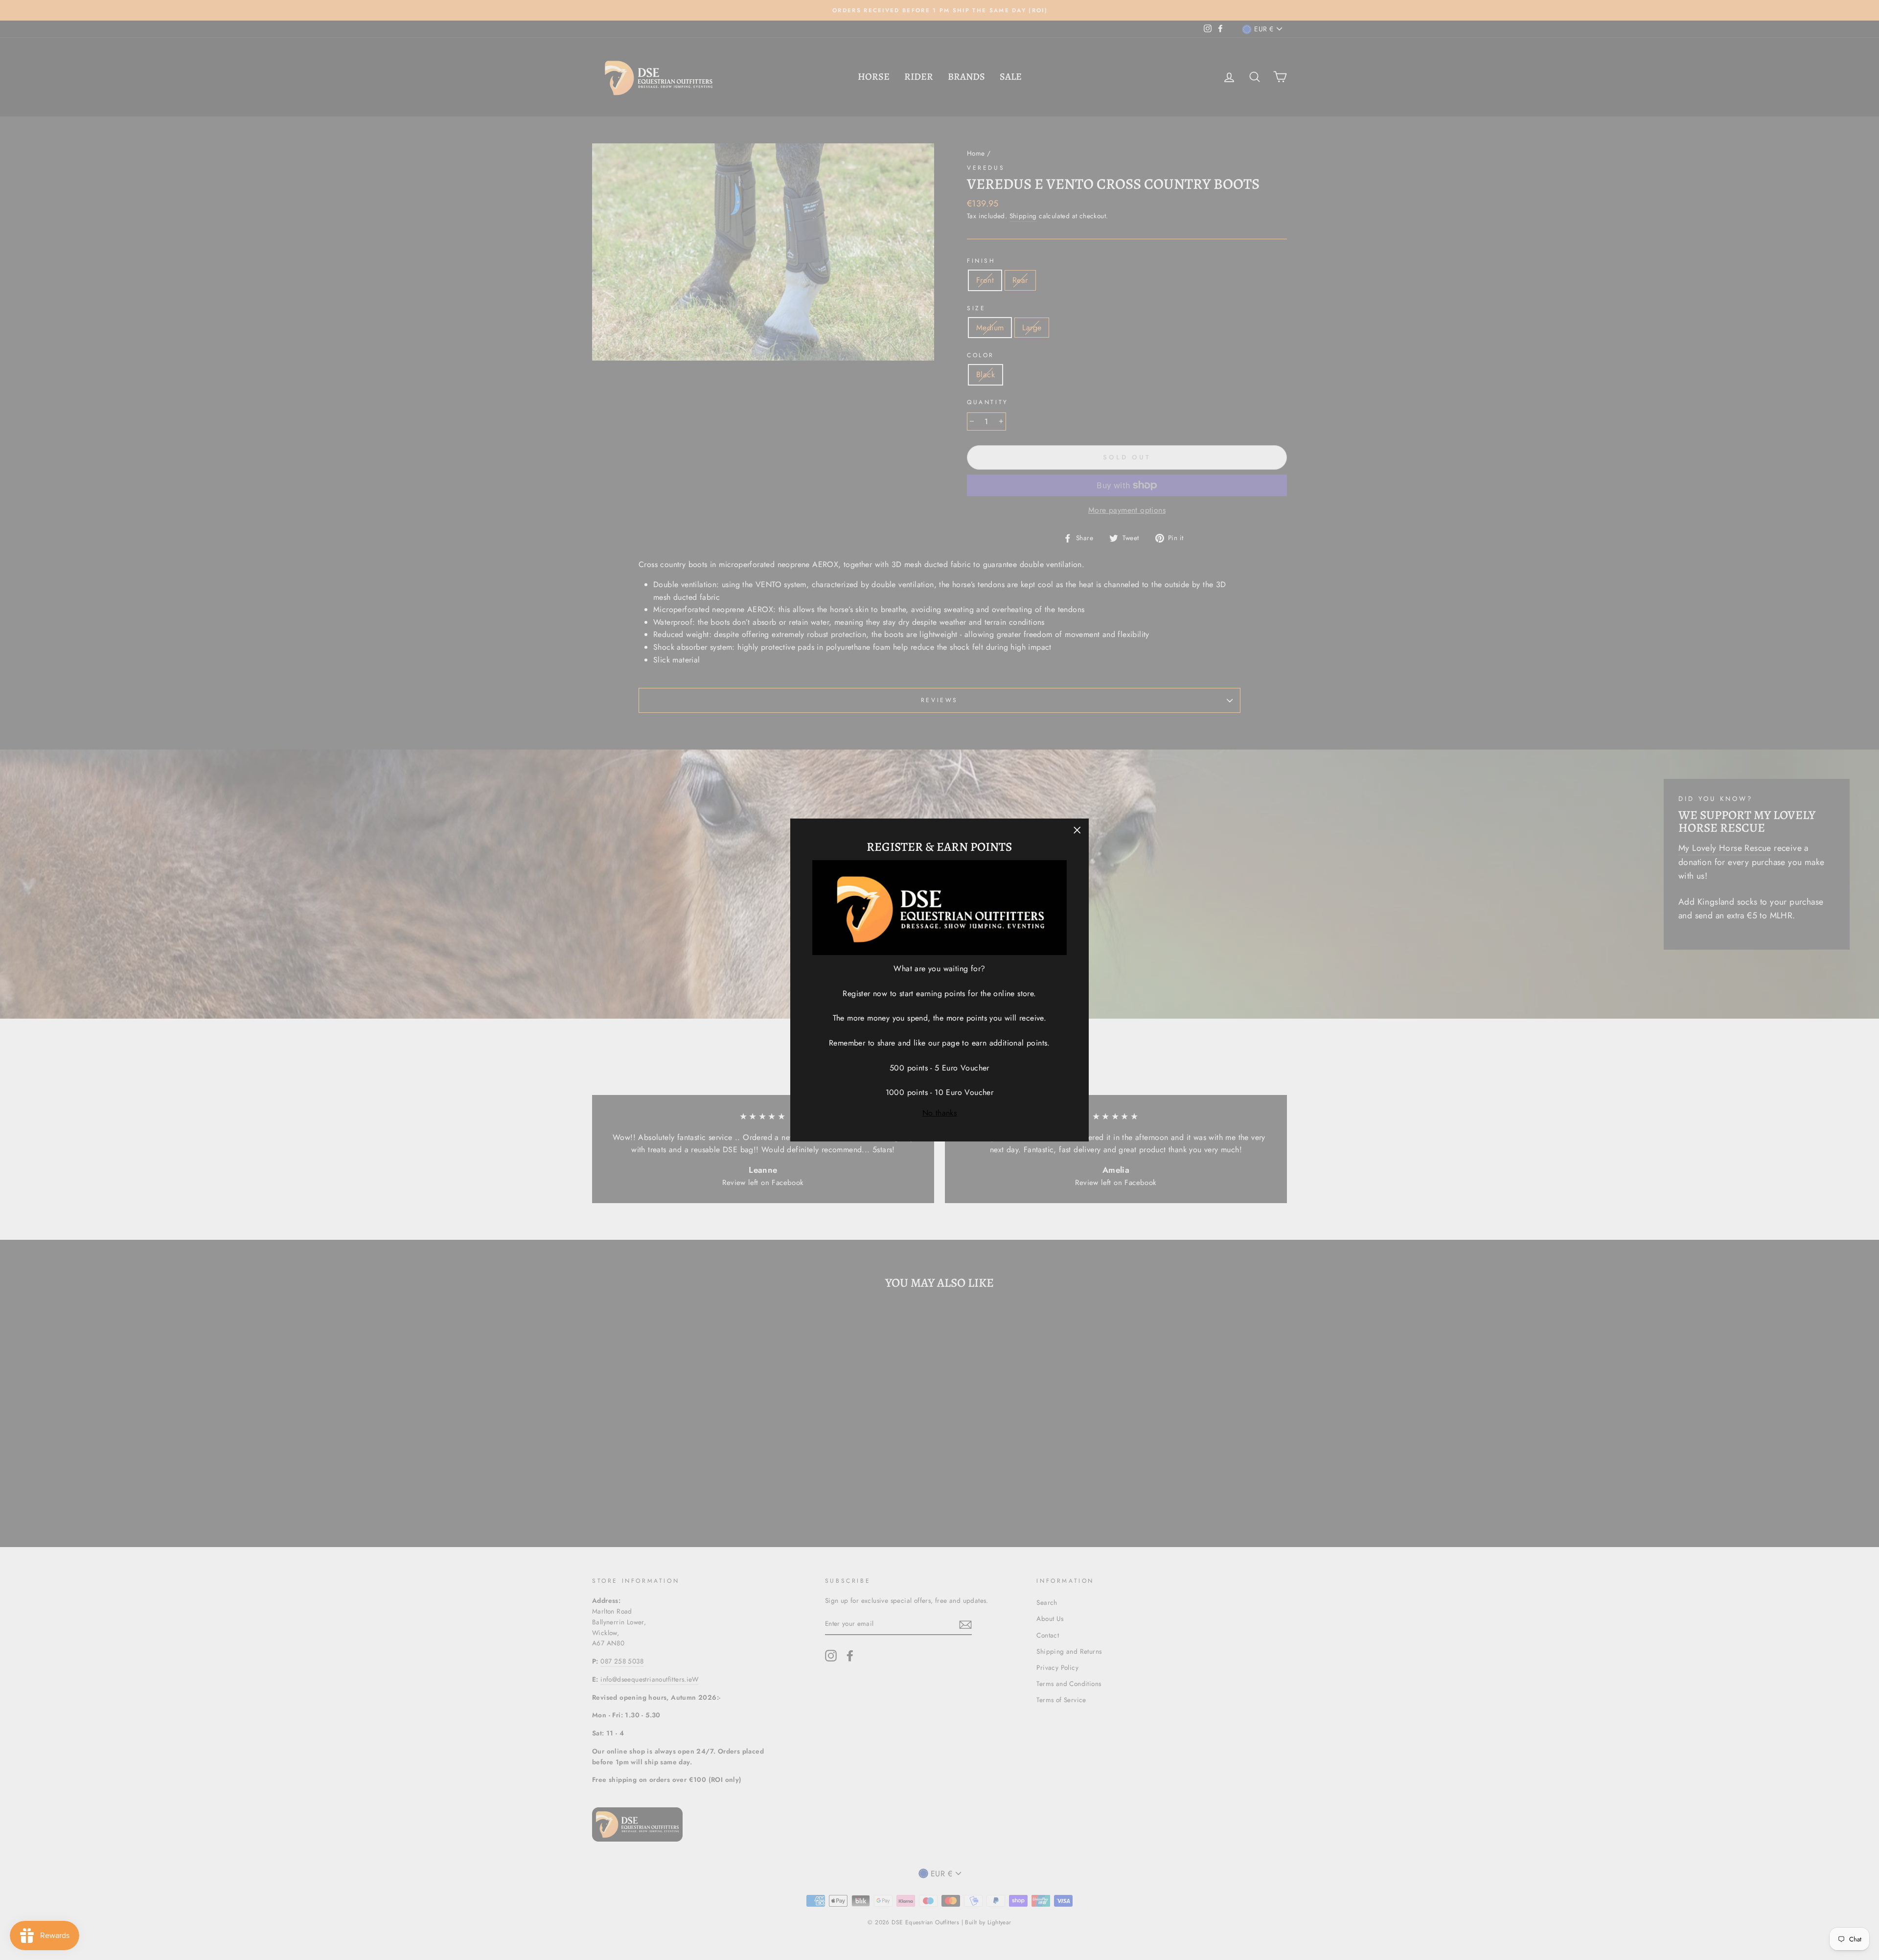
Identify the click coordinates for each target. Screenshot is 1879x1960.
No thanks (940, 1113)
